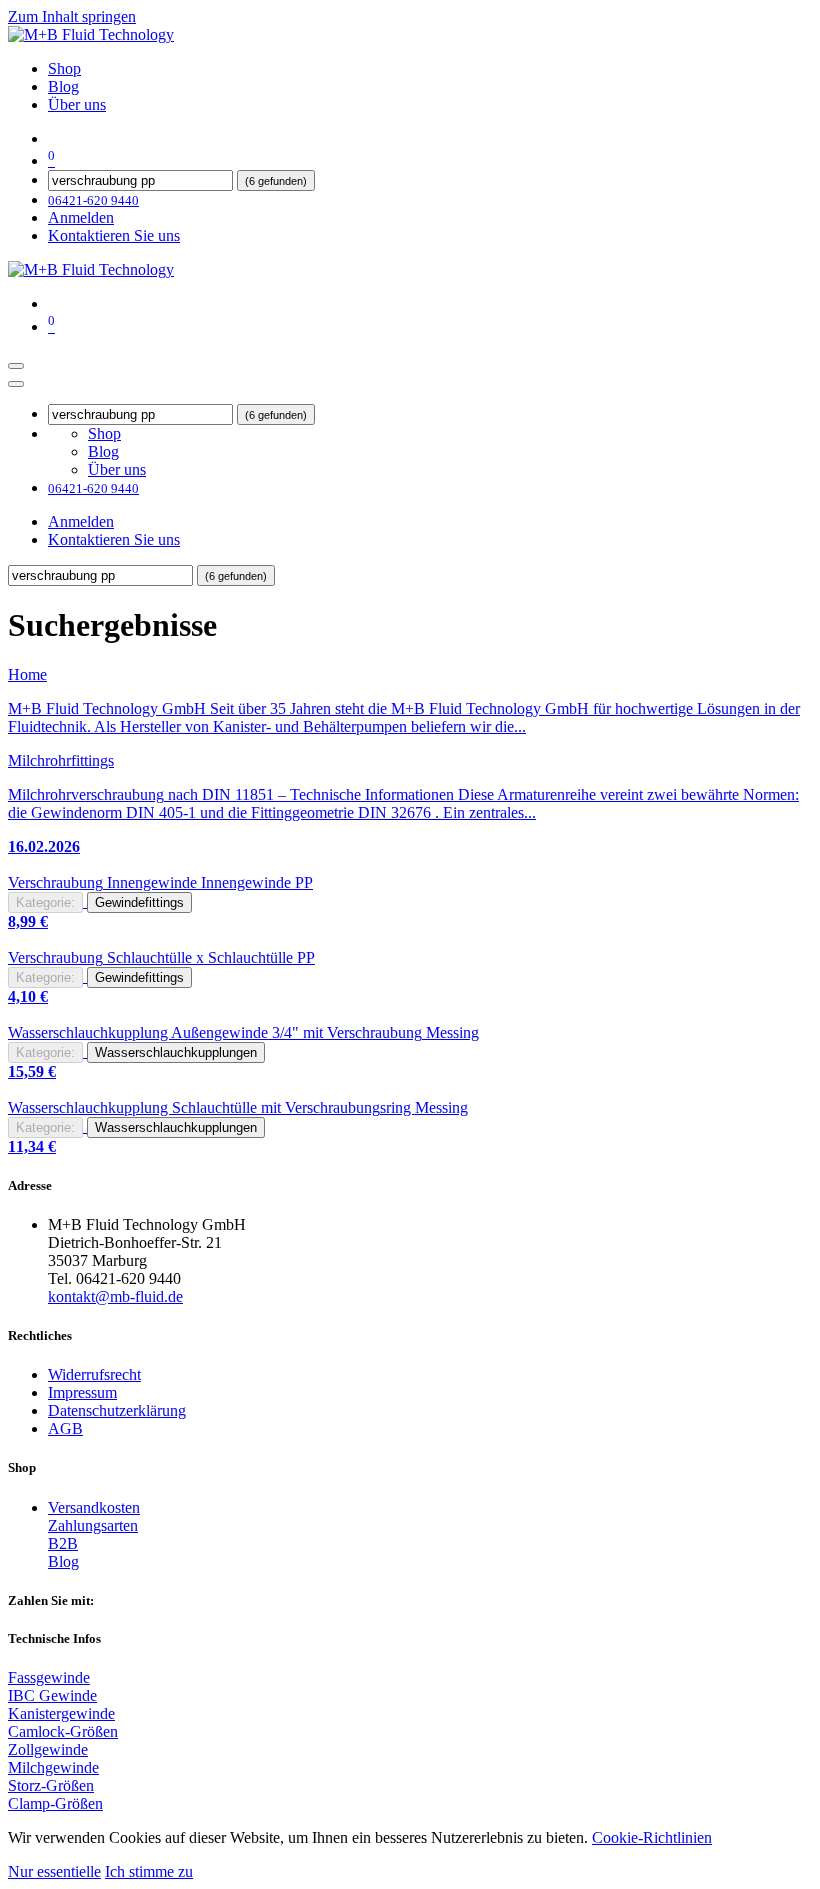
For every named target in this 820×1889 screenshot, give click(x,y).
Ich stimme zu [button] (149, 1871)
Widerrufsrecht (94, 1374)
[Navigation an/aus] (16, 366)
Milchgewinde (53, 1767)
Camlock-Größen (63, 1731)
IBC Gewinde (52, 1695)
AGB (65, 1428)
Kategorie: (45, 902)
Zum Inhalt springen (72, 16)
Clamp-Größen (55, 1803)
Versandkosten (94, 1507)
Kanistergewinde (61, 1713)
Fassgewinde (49, 1677)
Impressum (82, 1392)
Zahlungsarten (93, 1525)
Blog (63, 1561)
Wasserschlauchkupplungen (176, 1052)
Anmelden (81, 217)
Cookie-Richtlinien (652, 1837)
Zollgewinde (48, 1749)
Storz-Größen (51, 1785)
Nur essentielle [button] (54, 1871)
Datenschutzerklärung (117, 1410)
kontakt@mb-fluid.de (115, 1296)
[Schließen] (16, 384)
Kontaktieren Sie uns (114, 235)
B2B (63, 1543)
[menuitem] (64, 68)
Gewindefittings (139, 902)
